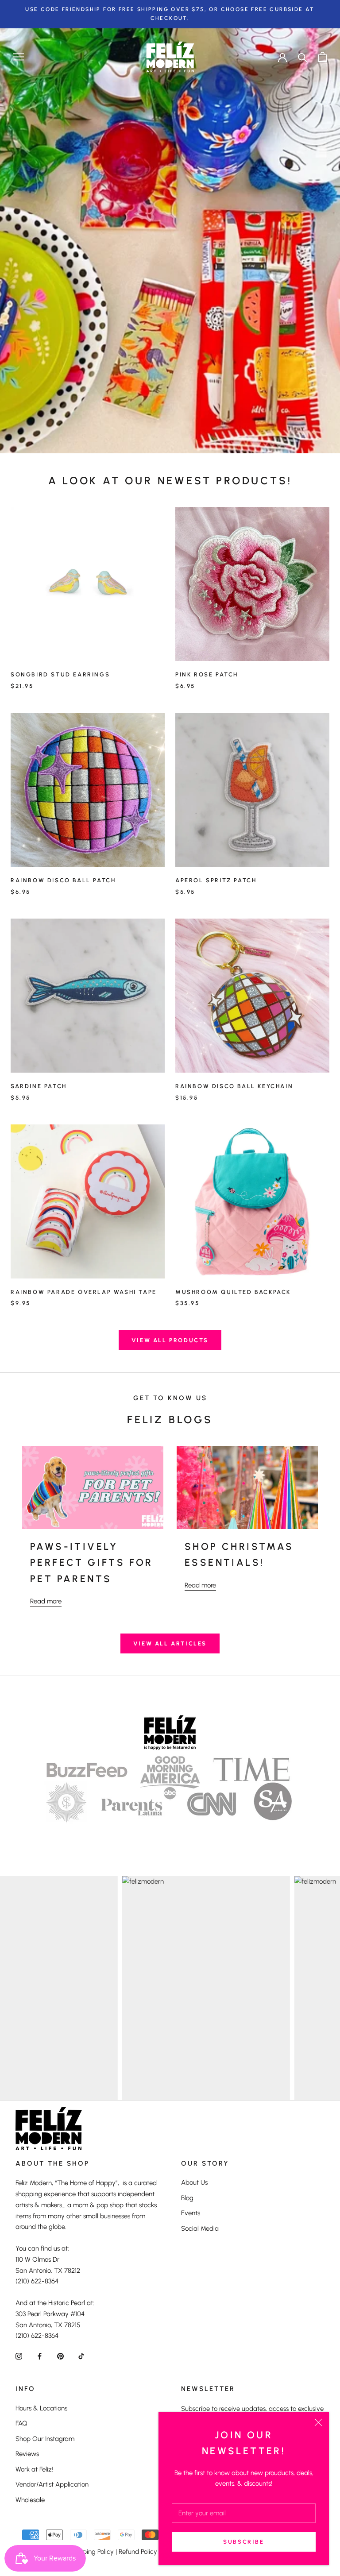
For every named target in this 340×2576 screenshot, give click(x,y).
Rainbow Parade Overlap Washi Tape (84, 1292)
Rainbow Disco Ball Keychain (234, 1086)
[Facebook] (40, 2356)
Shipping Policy (92, 2552)
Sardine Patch (39, 1086)
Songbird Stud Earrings (60, 674)
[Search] (303, 57)
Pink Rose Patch (207, 674)
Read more (46, 1601)
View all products (170, 1340)
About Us (194, 2182)
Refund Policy (138, 2552)
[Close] (318, 2422)
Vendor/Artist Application (52, 2484)
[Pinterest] (60, 2356)
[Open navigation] (19, 57)
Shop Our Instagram (45, 2439)
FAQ (21, 2423)
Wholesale (30, 2500)
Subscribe (243, 2542)
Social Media (200, 2228)
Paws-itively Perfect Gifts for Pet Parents (92, 1563)
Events (191, 2213)
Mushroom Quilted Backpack (233, 1292)
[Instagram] (19, 2356)
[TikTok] (81, 2356)
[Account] (282, 57)
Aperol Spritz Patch (216, 880)
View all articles (170, 1643)
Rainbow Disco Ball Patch (63, 880)
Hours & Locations (41, 2408)
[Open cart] (323, 57)
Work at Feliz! (34, 2469)
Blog (187, 2198)
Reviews (27, 2454)
